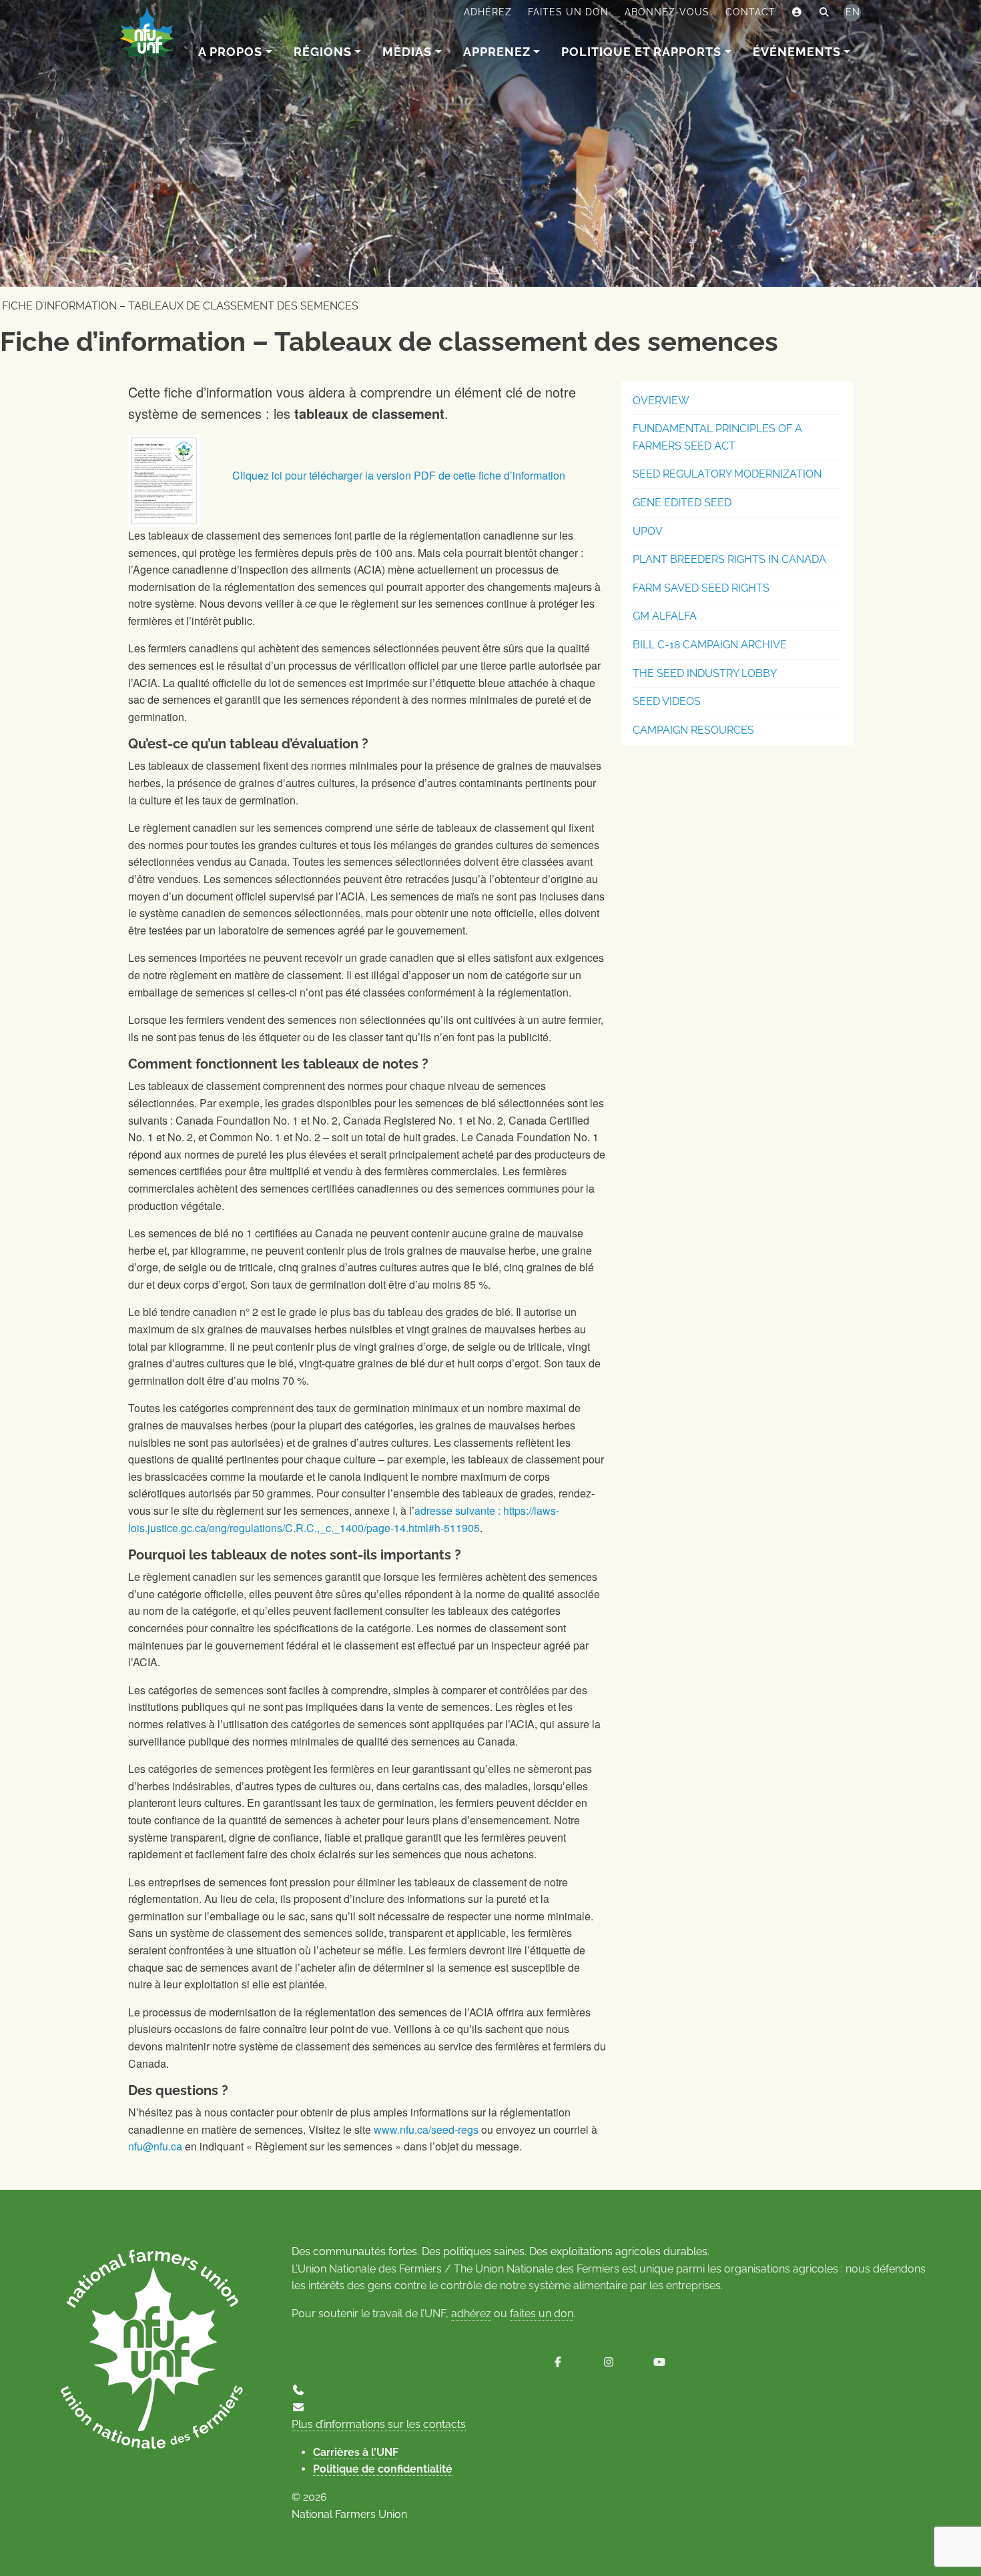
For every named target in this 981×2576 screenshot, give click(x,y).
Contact (750, 12)
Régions (323, 52)
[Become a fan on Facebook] (558, 2362)
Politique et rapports (641, 52)
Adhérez (488, 12)
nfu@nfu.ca (155, 2146)
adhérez (471, 2314)
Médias (407, 52)
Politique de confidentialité (383, 2469)
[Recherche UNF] (825, 13)
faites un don (542, 2314)
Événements (797, 52)
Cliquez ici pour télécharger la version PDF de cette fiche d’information (399, 475)
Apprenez (497, 52)
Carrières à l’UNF (356, 2452)
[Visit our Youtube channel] (659, 2362)
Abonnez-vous (667, 12)
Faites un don (568, 12)
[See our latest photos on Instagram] (609, 2362)
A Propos (230, 52)
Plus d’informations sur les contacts (379, 2424)
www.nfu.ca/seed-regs (426, 2129)
